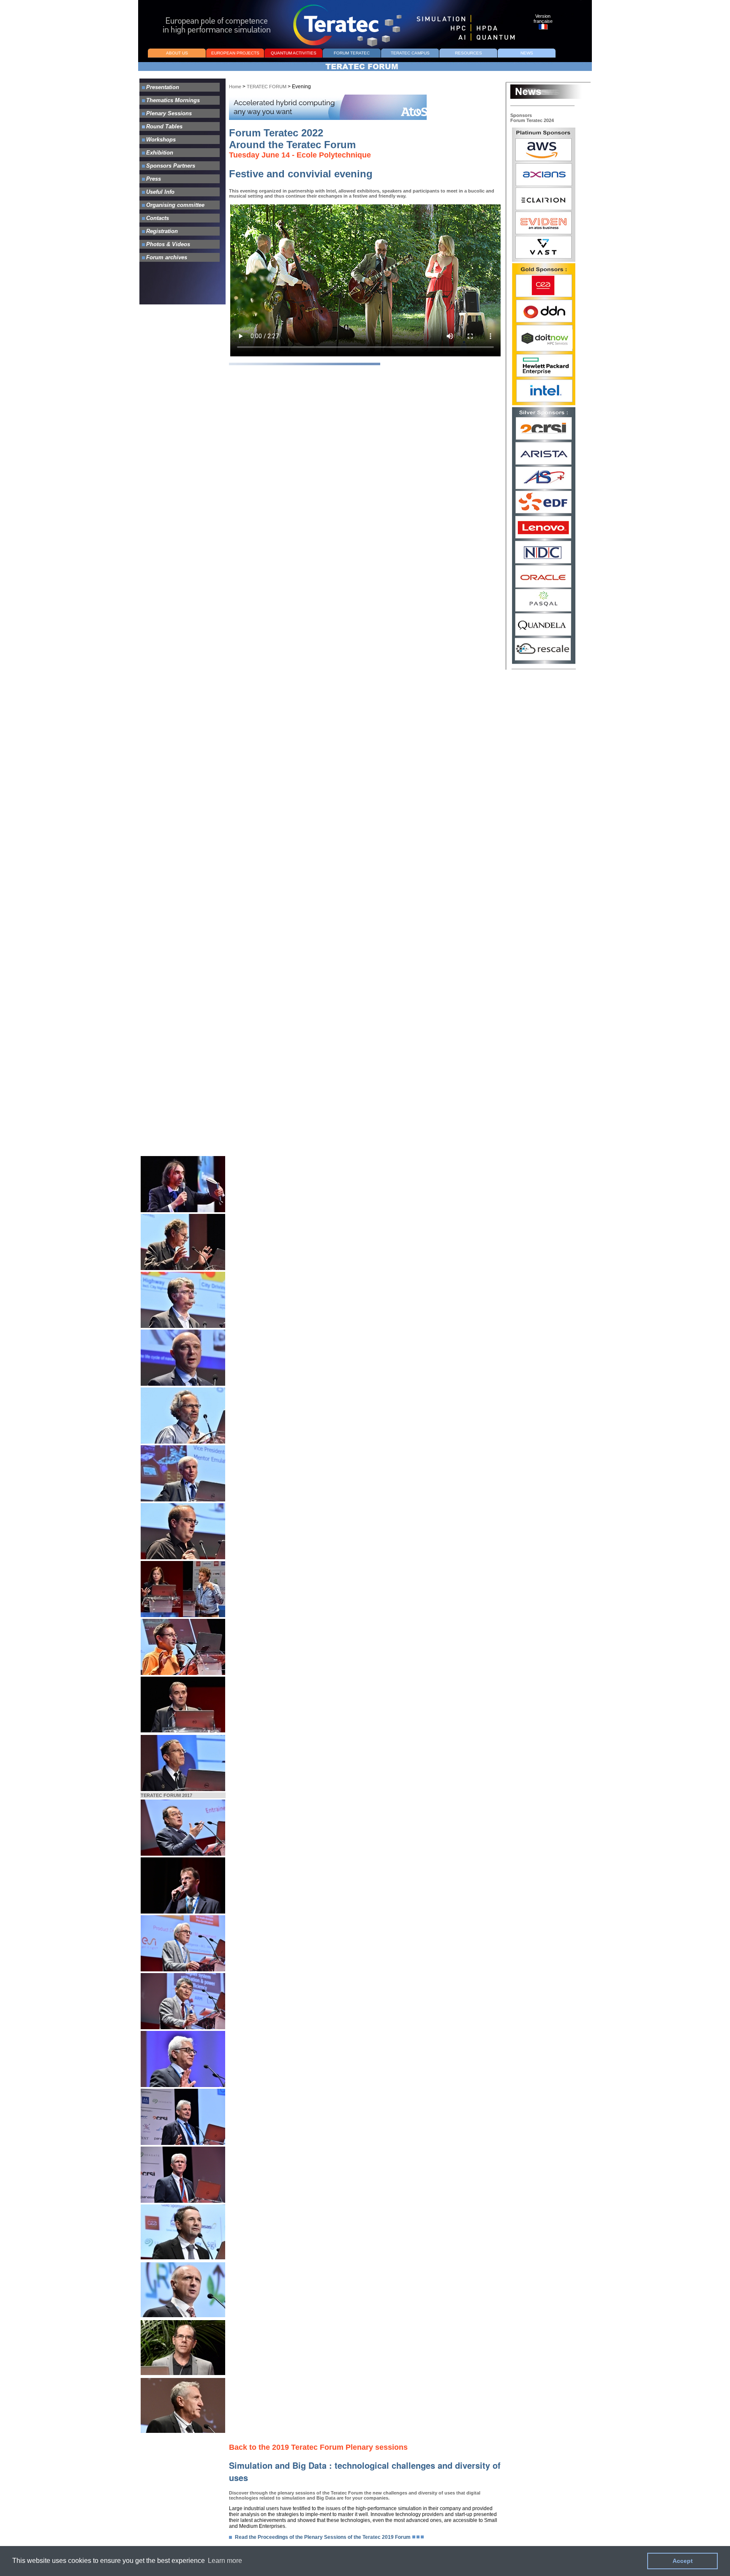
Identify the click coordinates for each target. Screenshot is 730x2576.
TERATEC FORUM (267, 87)
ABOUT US (177, 53)
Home (235, 87)
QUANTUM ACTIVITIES (294, 53)
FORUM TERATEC (352, 53)
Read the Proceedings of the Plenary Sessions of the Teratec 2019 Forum (323, 2537)
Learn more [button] (225, 2561)
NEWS (527, 53)
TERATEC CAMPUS (410, 53)
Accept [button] (683, 2561)
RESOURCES (469, 53)
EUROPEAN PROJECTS (235, 53)
